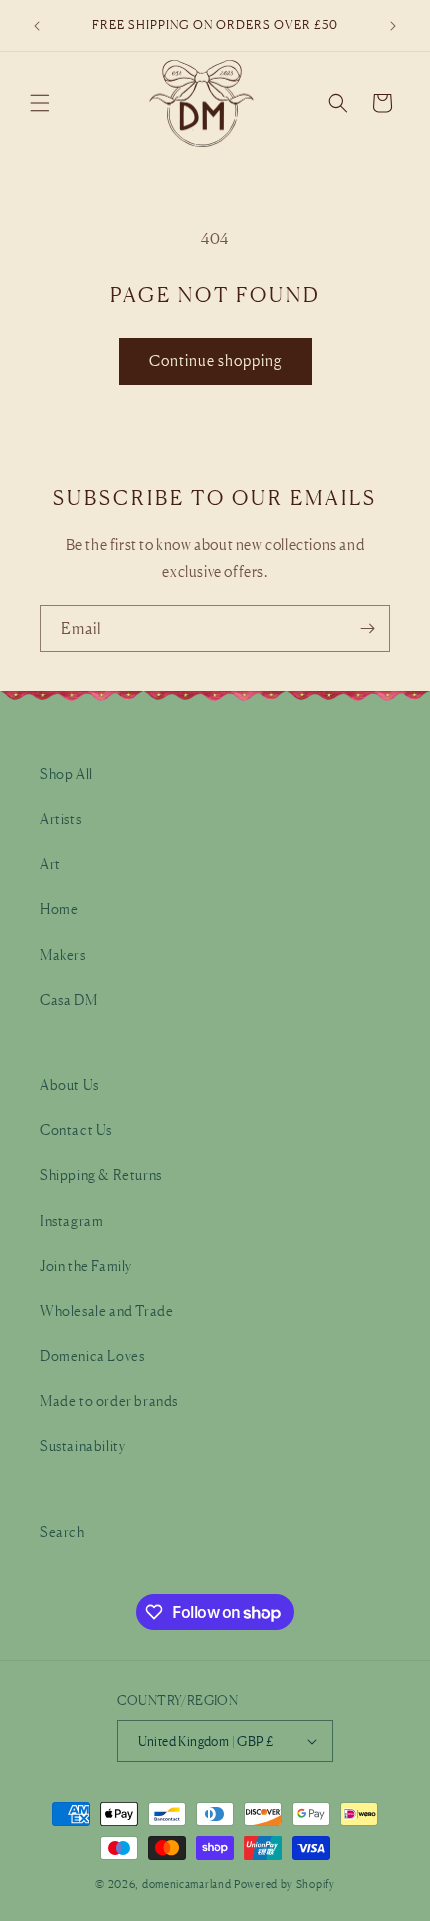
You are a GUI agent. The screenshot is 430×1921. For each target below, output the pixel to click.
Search (62, 1531)
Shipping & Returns (101, 1174)
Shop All (66, 773)
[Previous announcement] (37, 26)
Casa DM (68, 999)
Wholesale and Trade (106, 1310)
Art (50, 863)
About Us (69, 1084)
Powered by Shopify (284, 1884)
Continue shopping (215, 360)
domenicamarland (187, 1884)
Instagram (71, 1220)
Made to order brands (109, 1400)
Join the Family (86, 1265)
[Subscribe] (367, 628)
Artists (60, 818)
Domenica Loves (92, 1355)
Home (59, 908)
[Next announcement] (393, 26)
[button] (40, 103)
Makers (63, 954)
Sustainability (82, 1445)
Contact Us (76, 1129)
